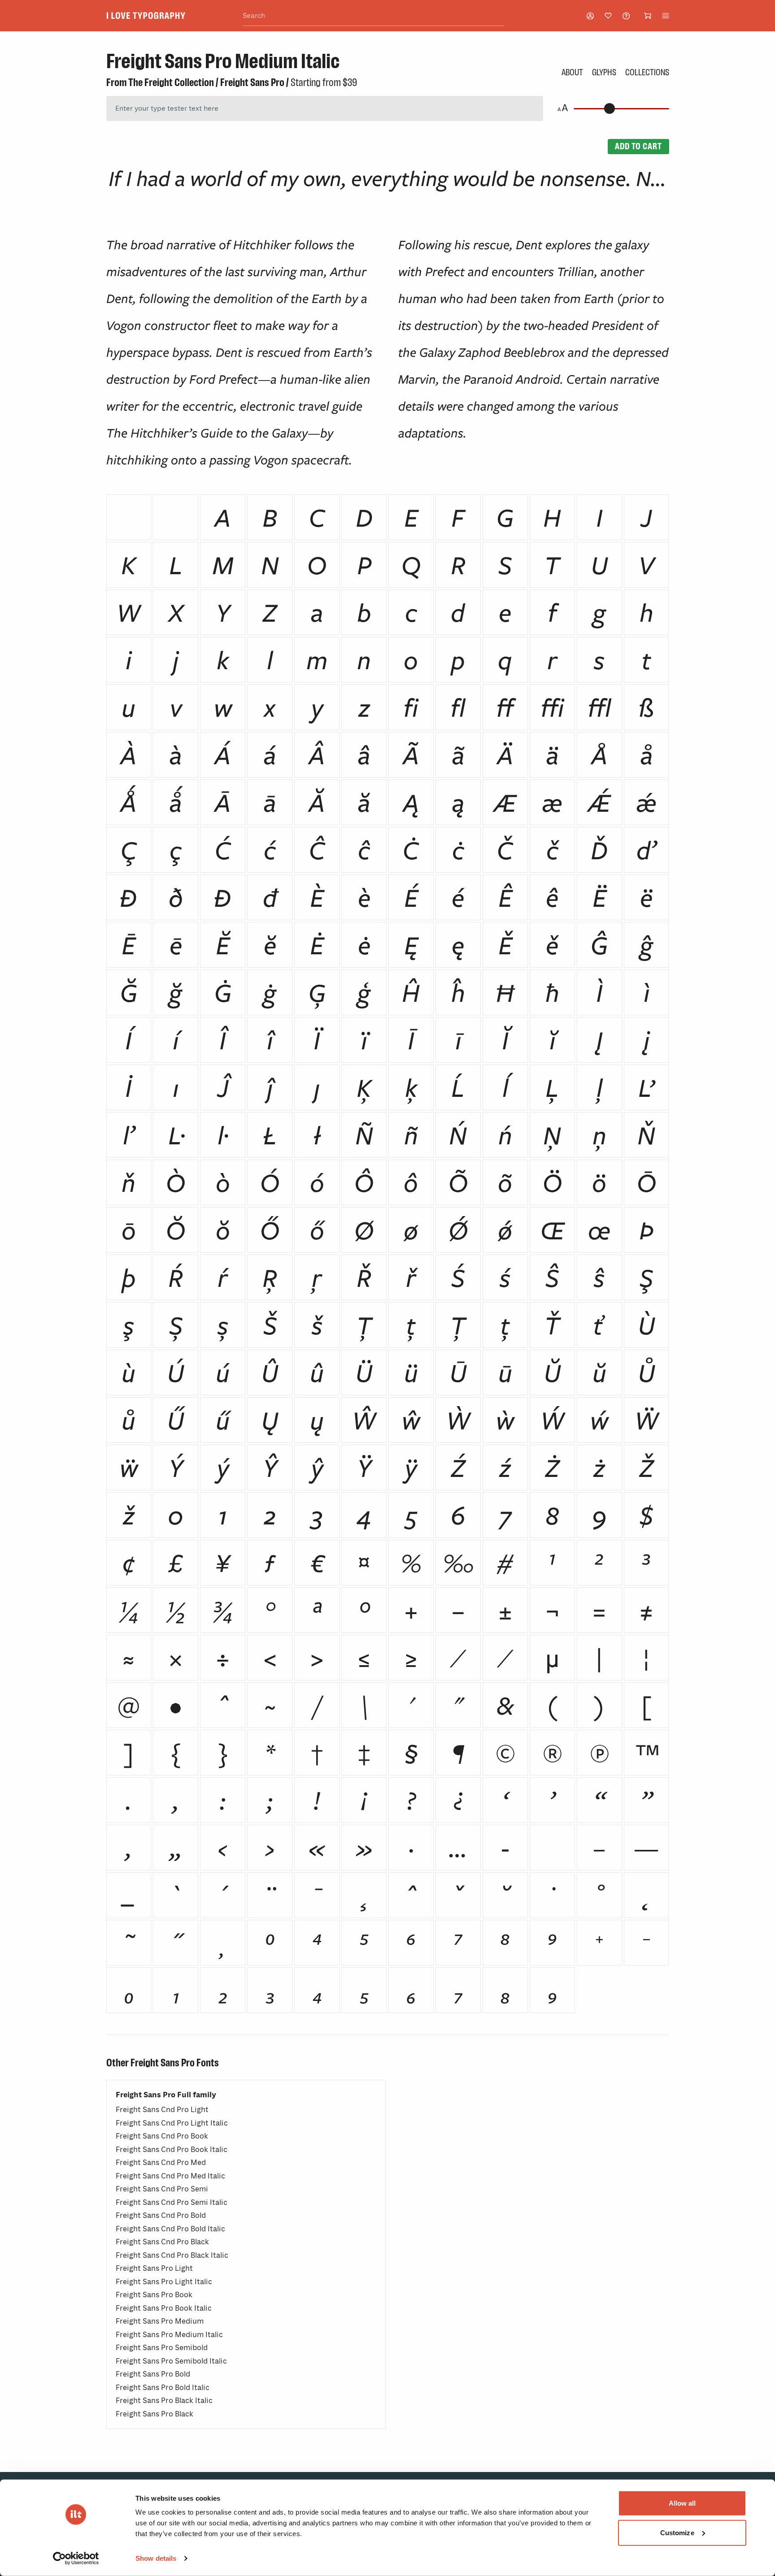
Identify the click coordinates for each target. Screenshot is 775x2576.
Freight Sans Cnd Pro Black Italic (172, 2255)
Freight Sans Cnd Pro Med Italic (170, 2176)
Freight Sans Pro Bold (153, 2374)
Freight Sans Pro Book (154, 2295)
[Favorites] (608, 16)
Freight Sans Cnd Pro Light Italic (172, 2123)
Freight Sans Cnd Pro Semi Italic (172, 2202)
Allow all (682, 2503)
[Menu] (666, 16)
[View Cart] (648, 16)
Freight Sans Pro (252, 82)
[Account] (590, 16)
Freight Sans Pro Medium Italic (169, 2335)
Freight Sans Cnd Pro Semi (162, 2189)
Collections (647, 72)
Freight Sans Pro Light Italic (164, 2282)
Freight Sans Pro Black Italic (164, 2401)
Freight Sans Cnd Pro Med (161, 2163)
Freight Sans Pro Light (154, 2268)
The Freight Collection (171, 82)
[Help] (626, 16)
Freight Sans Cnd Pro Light (162, 2110)
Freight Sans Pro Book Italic (164, 2308)
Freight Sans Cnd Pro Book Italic (172, 2150)
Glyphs (604, 72)
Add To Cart (638, 146)
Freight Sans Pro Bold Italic (163, 2388)
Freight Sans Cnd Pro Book (162, 2136)
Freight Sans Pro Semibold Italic (171, 2361)
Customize (677, 2532)
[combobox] (374, 16)
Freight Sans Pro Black (155, 2414)
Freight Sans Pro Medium (160, 2321)
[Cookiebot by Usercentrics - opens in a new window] (76, 2559)
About (572, 72)
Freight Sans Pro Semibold (162, 2348)
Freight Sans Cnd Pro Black (162, 2242)
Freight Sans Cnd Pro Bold (161, 2215)
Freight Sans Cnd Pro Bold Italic (170, 2229)
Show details (156, 2558)
